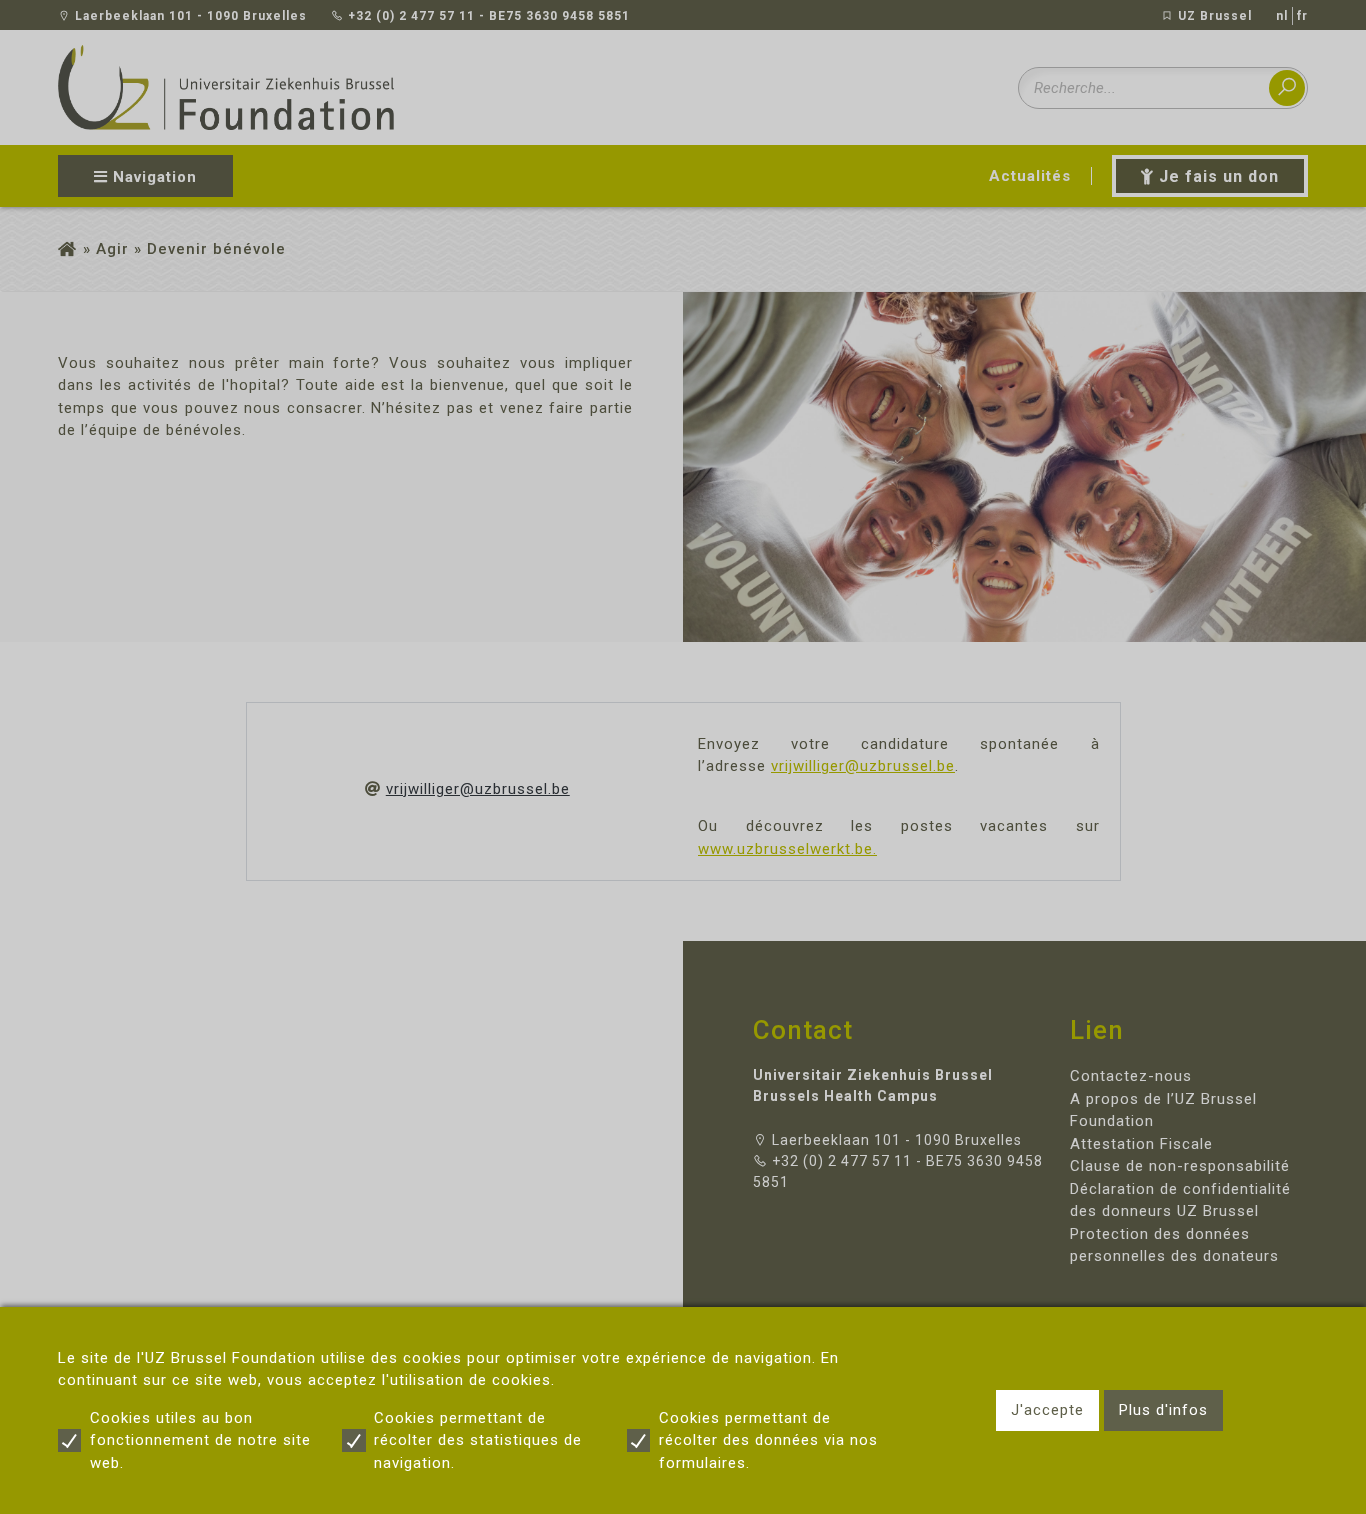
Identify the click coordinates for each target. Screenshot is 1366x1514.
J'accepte (1047, 1410)
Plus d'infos (1163, 1410)
